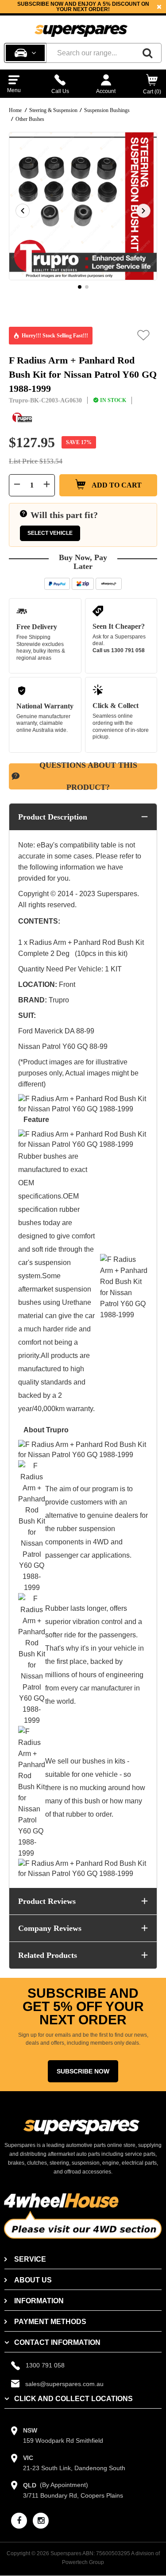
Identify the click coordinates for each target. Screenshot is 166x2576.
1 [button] (80, 287)
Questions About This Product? (88, 776)
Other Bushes (30, 119)
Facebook (75, 12)
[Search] (147, 53)
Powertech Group (83, 2562)
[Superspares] (81, 27)
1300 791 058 (128, 650)
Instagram (112, 12)
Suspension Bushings (107, 110)
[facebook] (19, 2521)
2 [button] (87, 287)
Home (15, 110)
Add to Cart (116, 485)
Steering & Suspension (53, 110)
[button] (144, 335)
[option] (83, 206)
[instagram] (41, 2521)
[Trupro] (22, 418)
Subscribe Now (83, 2071)
